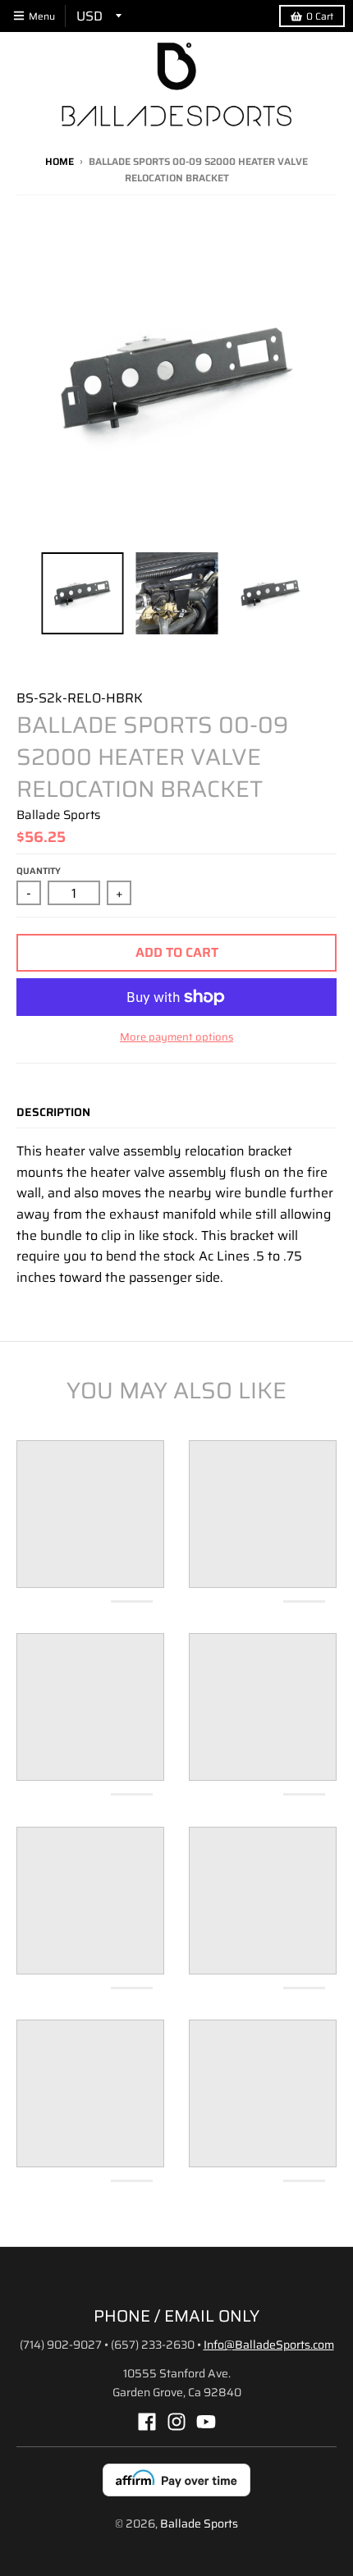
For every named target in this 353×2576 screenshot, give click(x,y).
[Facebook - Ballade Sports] (147, 2422)
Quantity (39, 871)
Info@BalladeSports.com (269, 2345)
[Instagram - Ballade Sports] (176, 2422)
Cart (320, 16)
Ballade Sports (58, 815)
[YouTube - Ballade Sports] (206, 2422)
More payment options (176, 1037)
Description (53, 1112)
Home (60, 161)
